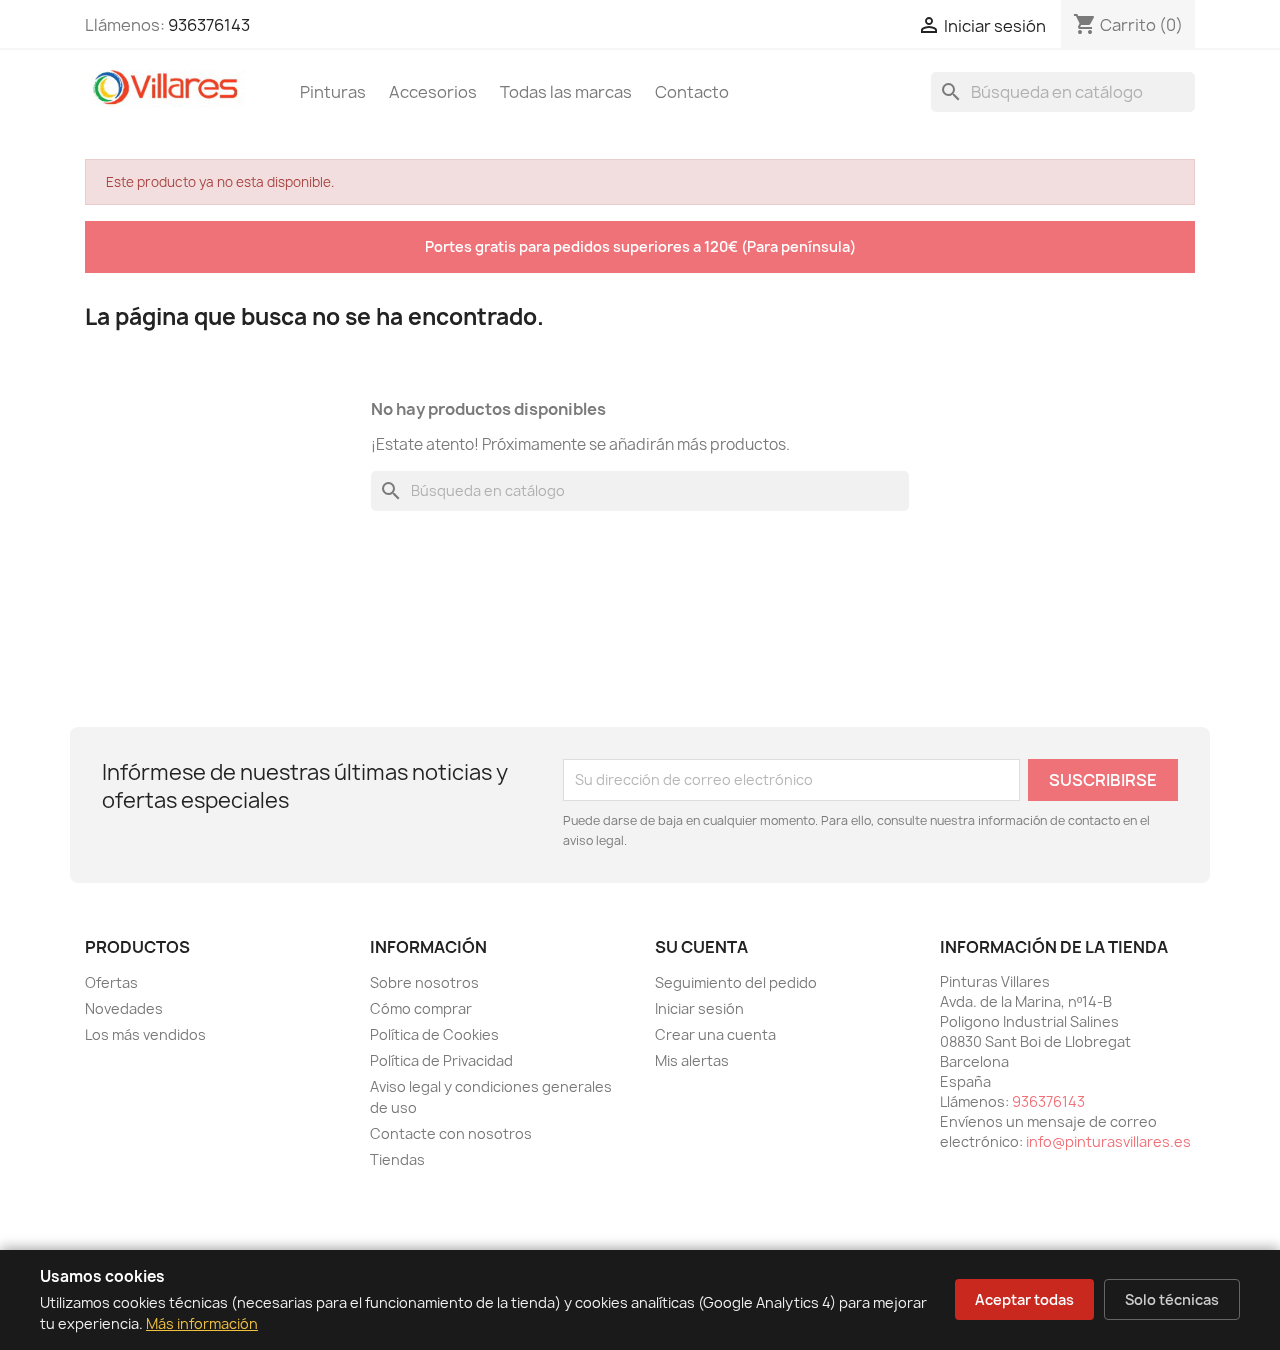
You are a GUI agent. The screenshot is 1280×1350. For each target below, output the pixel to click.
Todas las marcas (566, 92)
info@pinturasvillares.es (1108, 1141)
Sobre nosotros (424, 982)
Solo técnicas (1172, 1299)
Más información (202, 1323)
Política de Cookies (434, 1034)
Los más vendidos (145, 1034)
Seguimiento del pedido (736, 982)
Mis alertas (692, 1060)
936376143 (209, 25)
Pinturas (333, 92)
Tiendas (397, 1159)
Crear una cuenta (715, 1034)
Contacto (692, 92)
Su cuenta (701, 947)
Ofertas (111, 982)
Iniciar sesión (699, 1008)
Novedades (124, 1008)
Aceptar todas (1024, 1299)
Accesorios (433, 92)
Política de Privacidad (441, 1060)
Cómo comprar (421, 1008)
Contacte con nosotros (451, 1133)
